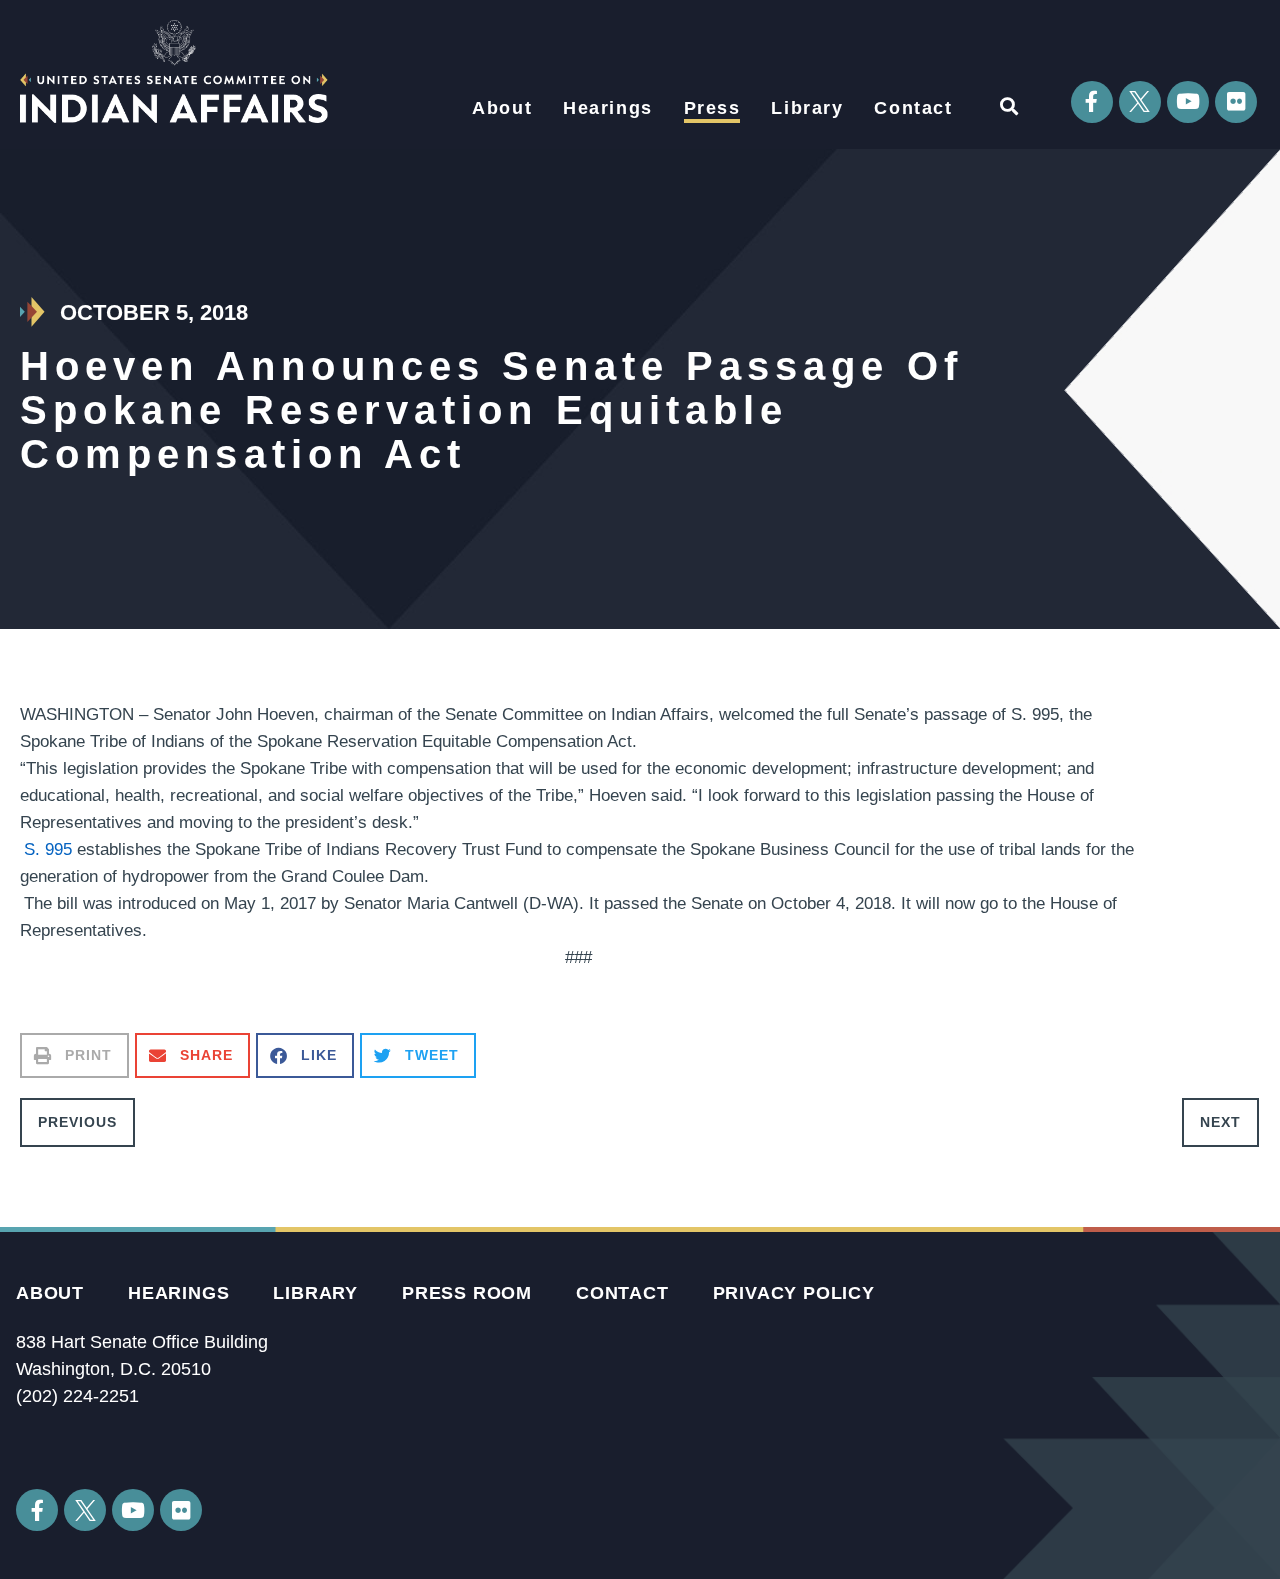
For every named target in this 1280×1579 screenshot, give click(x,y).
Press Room (467, 1293)
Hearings (608, 108)
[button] (1008, 106)
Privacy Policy (794, 1293)
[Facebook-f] (1092, 102)
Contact (913, 108)
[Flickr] (1236, 102)
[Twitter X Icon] (1140, 102)
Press (712, 108)
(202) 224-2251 (77, 1396)
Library (807, 108)
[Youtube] (1188, 102)
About (502, 108)
